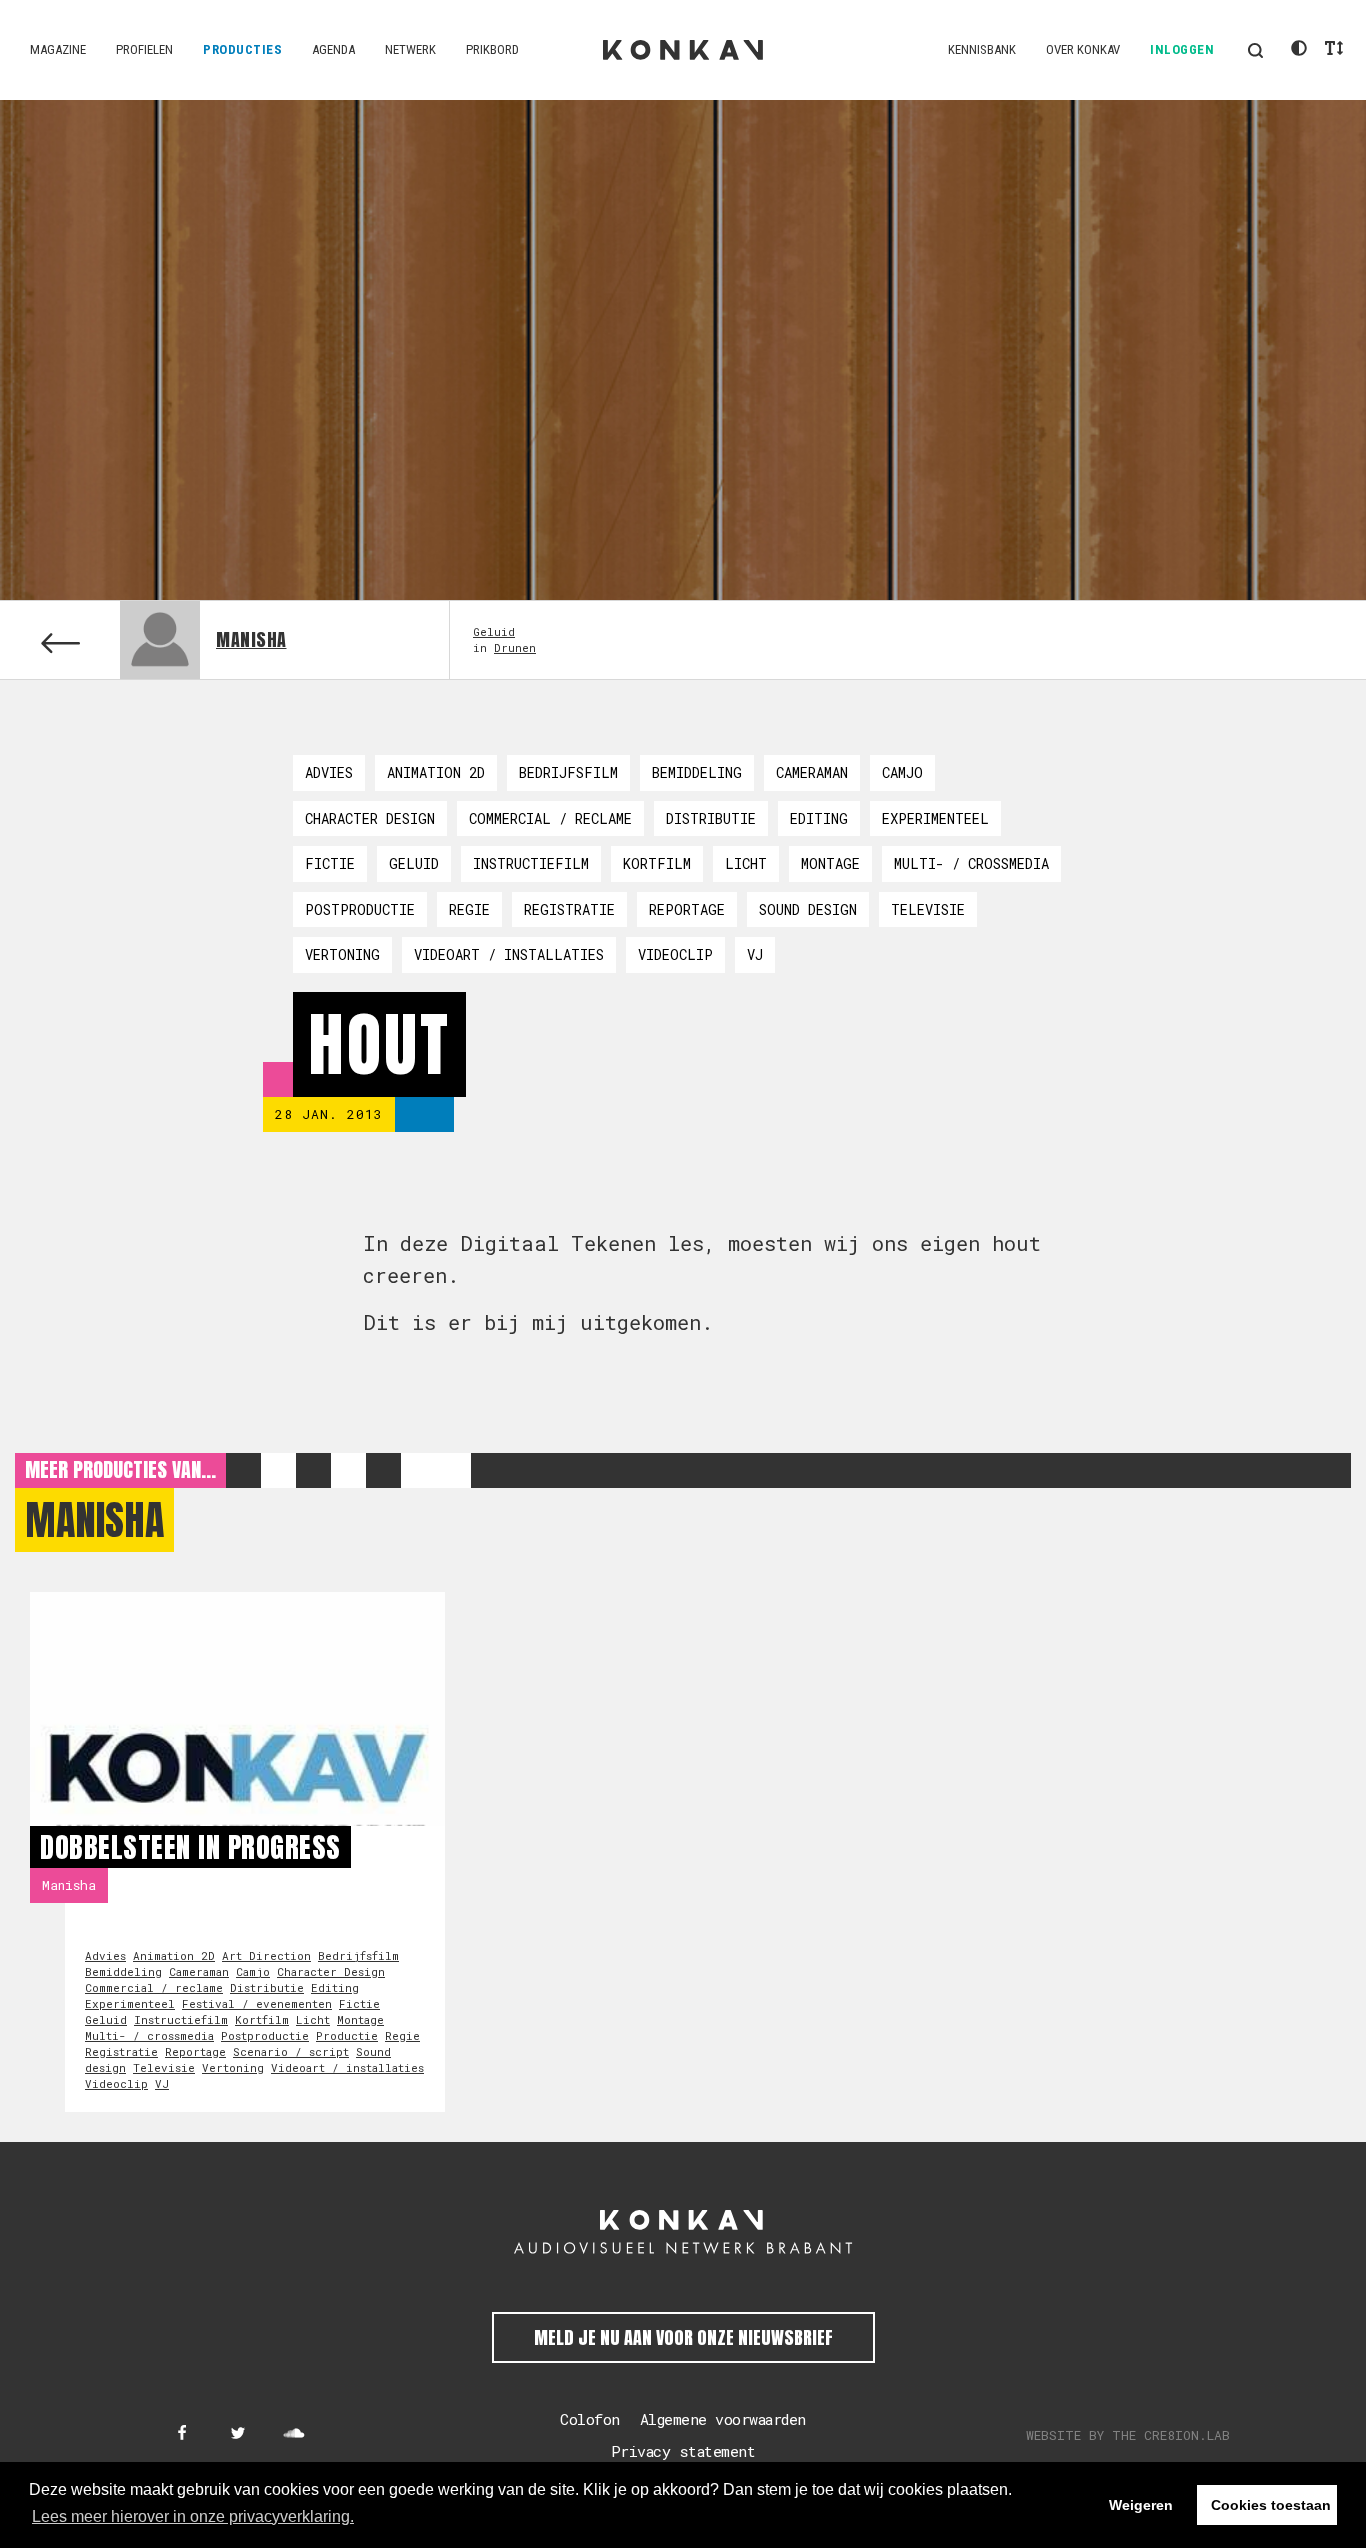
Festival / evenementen (257, 2003)
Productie (347, 2035)
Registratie (569, 909)
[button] (1255, 50)
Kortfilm (657, 863)
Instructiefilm (531, 863)
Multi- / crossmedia (971, 863)
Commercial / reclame (550, 818)
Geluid (494, 631)
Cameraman (812, 772)
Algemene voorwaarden (723, 2419)
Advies (329, 772)
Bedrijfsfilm (568, 772)
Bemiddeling (697, 772)
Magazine (58, 49)
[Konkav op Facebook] (182, 2434)
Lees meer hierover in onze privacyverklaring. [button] (193, 2516)
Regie (469, 909)
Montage (830, 863)
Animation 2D (436, 772)
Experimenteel (935, 818)
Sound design (808, 909)
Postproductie (360, 909)
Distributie (711, 818)
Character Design (370, 818)
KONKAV (683, 50)
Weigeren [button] (1141, 2505)
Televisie (928, 909)
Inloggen (1182, 49)
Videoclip (675, 954)
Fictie (330, 863)
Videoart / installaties (509, 954)
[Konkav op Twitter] (238, 2434)
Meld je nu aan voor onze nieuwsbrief (683, 2337)
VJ (755, 954)
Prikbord (492, 49)
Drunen (515, 647)
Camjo (902, 772)
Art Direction (266, 1955)
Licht (746, 863)
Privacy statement (683, 2451)
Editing (819, 818)
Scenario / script (291, 2051)
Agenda (333, 49)
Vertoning (342, 954)
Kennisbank (982, 49)
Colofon (590, 2419)
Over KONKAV (1083, 49)
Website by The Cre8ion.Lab (1128, 2435)
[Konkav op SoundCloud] (294, 2434)
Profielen (144, 49)
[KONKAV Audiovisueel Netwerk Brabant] (683, 2232)
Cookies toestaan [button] (1271, 2505)
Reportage (687, 909)
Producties (242, 49)
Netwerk (410, 49)
